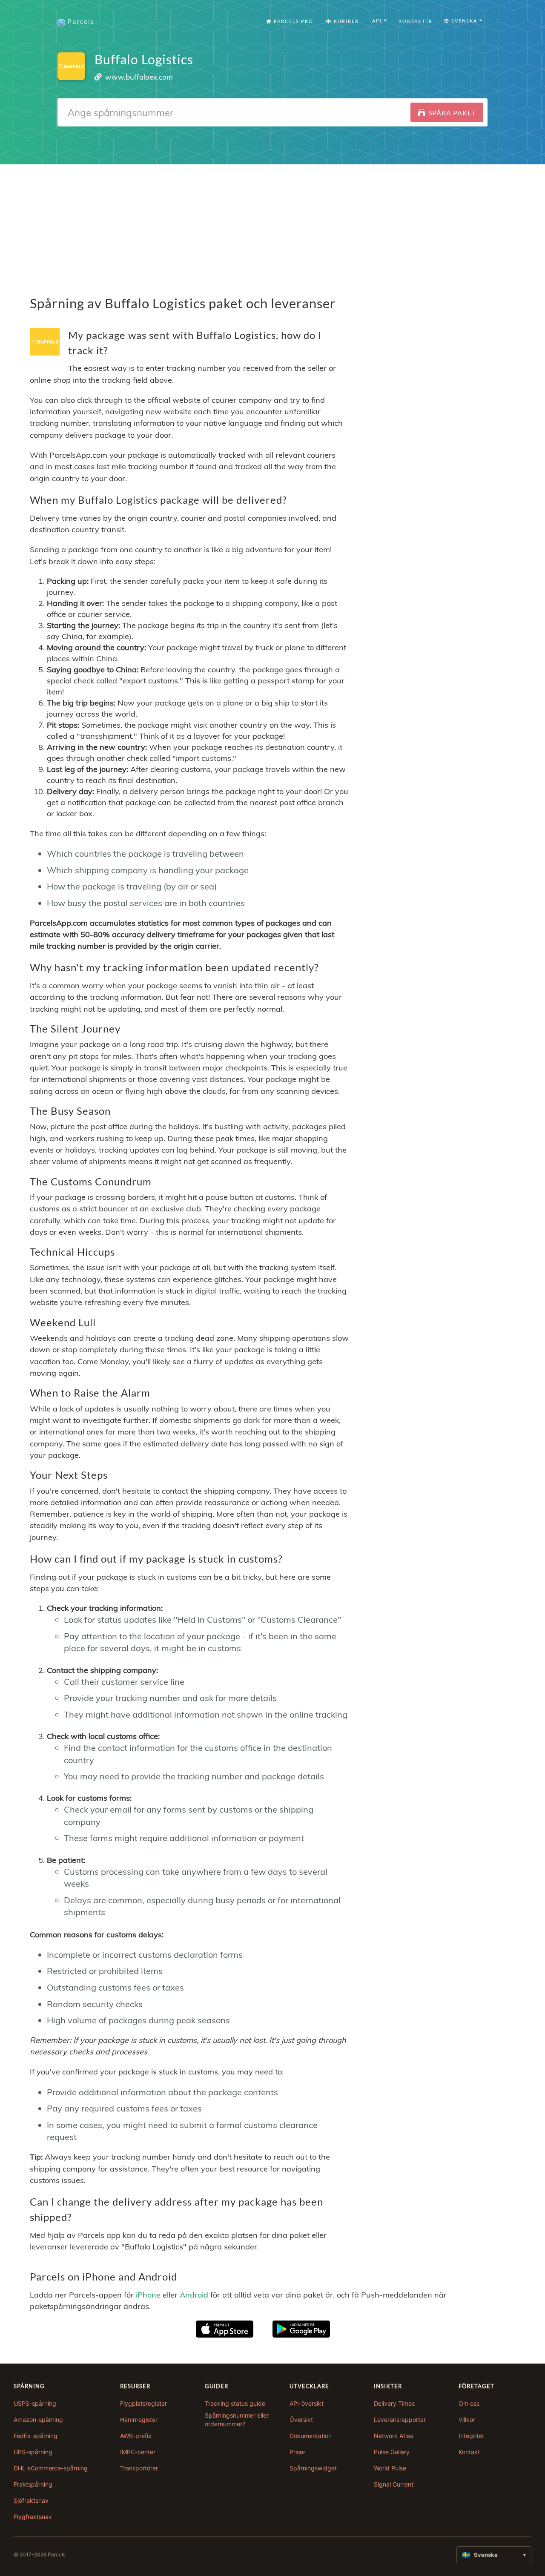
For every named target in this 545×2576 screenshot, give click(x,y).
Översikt (301, 2420)
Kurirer (346, 21)
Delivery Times (394, 2403)
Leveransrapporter (400, 2420)
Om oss (469, 2403)
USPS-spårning (35, 2403)
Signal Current (394, 2484)
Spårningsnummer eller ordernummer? (237, 2420)
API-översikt (307, 2403)
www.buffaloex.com (139, 77)
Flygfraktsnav (33, 2517)
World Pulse (390, 2468)
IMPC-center (138, 2452)
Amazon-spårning (38, 2420)
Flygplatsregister (143, 2403)
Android (194, 2295)
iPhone (148, 2295)
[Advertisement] (272, 224)
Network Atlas (393, 2436)
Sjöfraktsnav (31, 2500)
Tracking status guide (235, 2403)
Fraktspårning (33, 2484)
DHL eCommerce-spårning (51, 2468)
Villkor (467, 2420)
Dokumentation (311, 2436)
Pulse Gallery (392, 2452)
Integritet (471, 2436)
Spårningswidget (313, 2468)
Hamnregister (139, 2420)
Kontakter (416, 21)
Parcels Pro (293, 21)
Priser (297, 2452)
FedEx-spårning (36, 2436)
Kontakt (469, 2452)
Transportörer (139, 2468)
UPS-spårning (33, 2452)
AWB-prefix (136, 2436)
